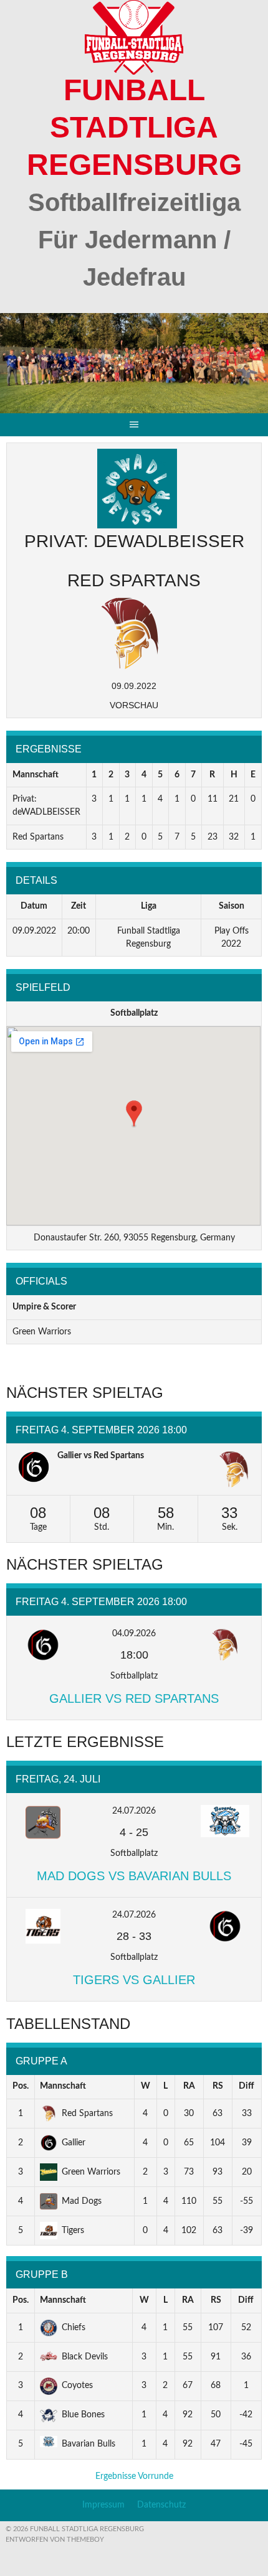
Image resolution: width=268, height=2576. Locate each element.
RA (189, 2086)
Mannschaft (63, 2086)
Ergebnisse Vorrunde (134, 2476)
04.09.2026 (134, 1634)
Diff (246, 2086)
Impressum (103, 2505)
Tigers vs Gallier (134, 1980)
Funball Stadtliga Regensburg (134, 127)
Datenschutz (161, 2505)
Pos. (21, 2086)
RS (218, 2086)
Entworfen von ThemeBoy (55, 2540)
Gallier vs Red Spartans (101, 1456)
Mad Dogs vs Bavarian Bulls (134, 1876)
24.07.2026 (134, 1811)
